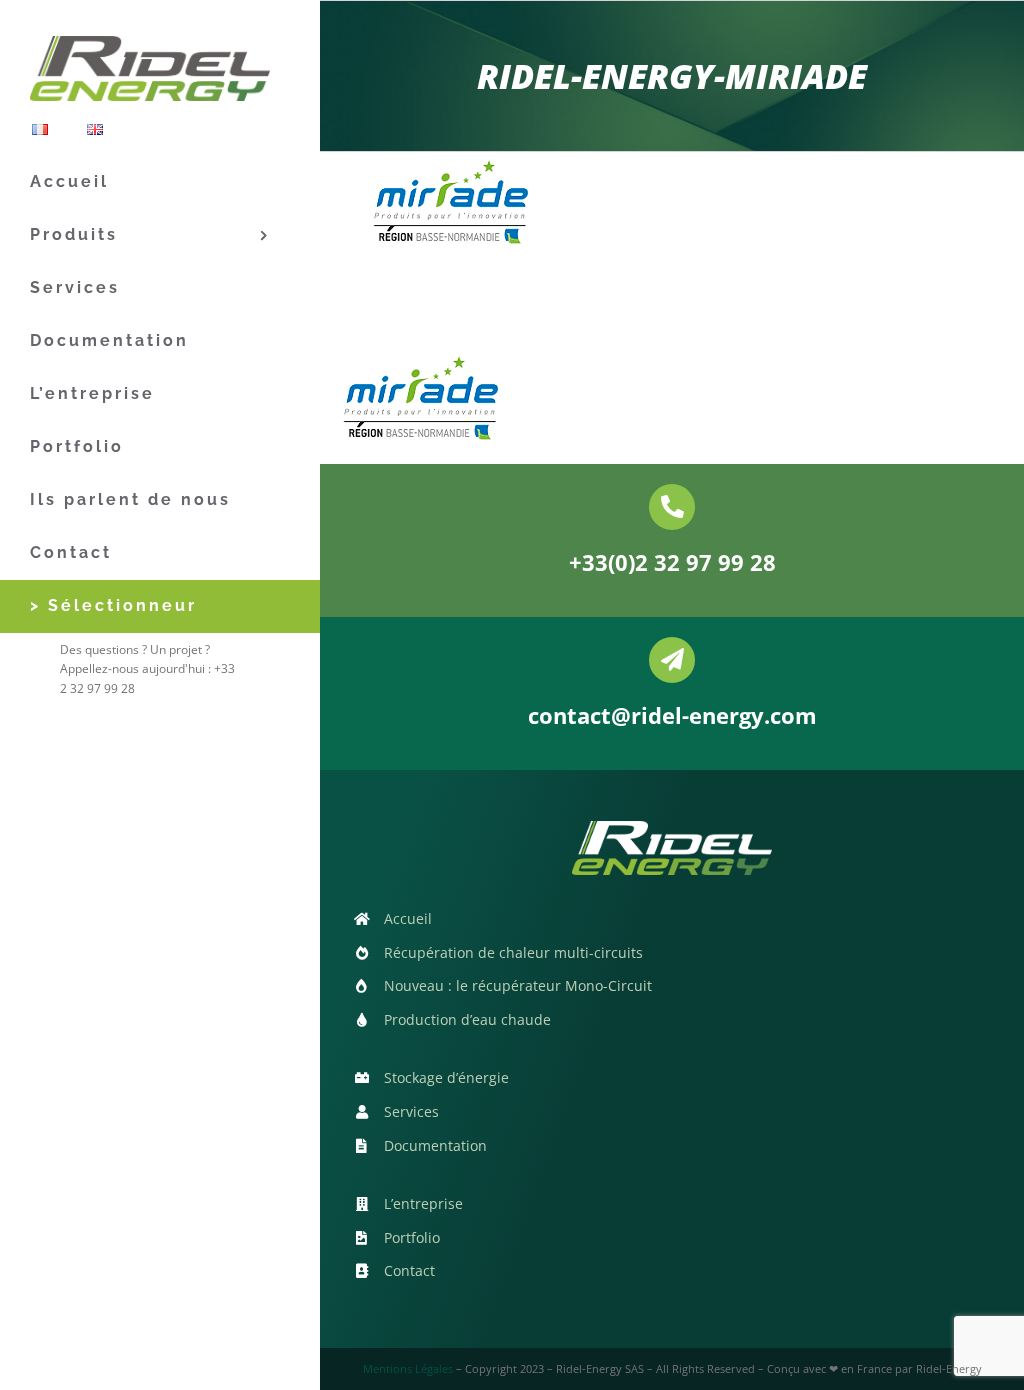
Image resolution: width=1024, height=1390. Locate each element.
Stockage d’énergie (446, 1077)
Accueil (408, 918)
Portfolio (412, 1237)
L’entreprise (423, 1203)
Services (411, 1111)
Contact (409, 1270)
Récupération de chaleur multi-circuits (513, 952)
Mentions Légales (408, 1368)
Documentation (435, 1145)
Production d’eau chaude (467, 1019)
